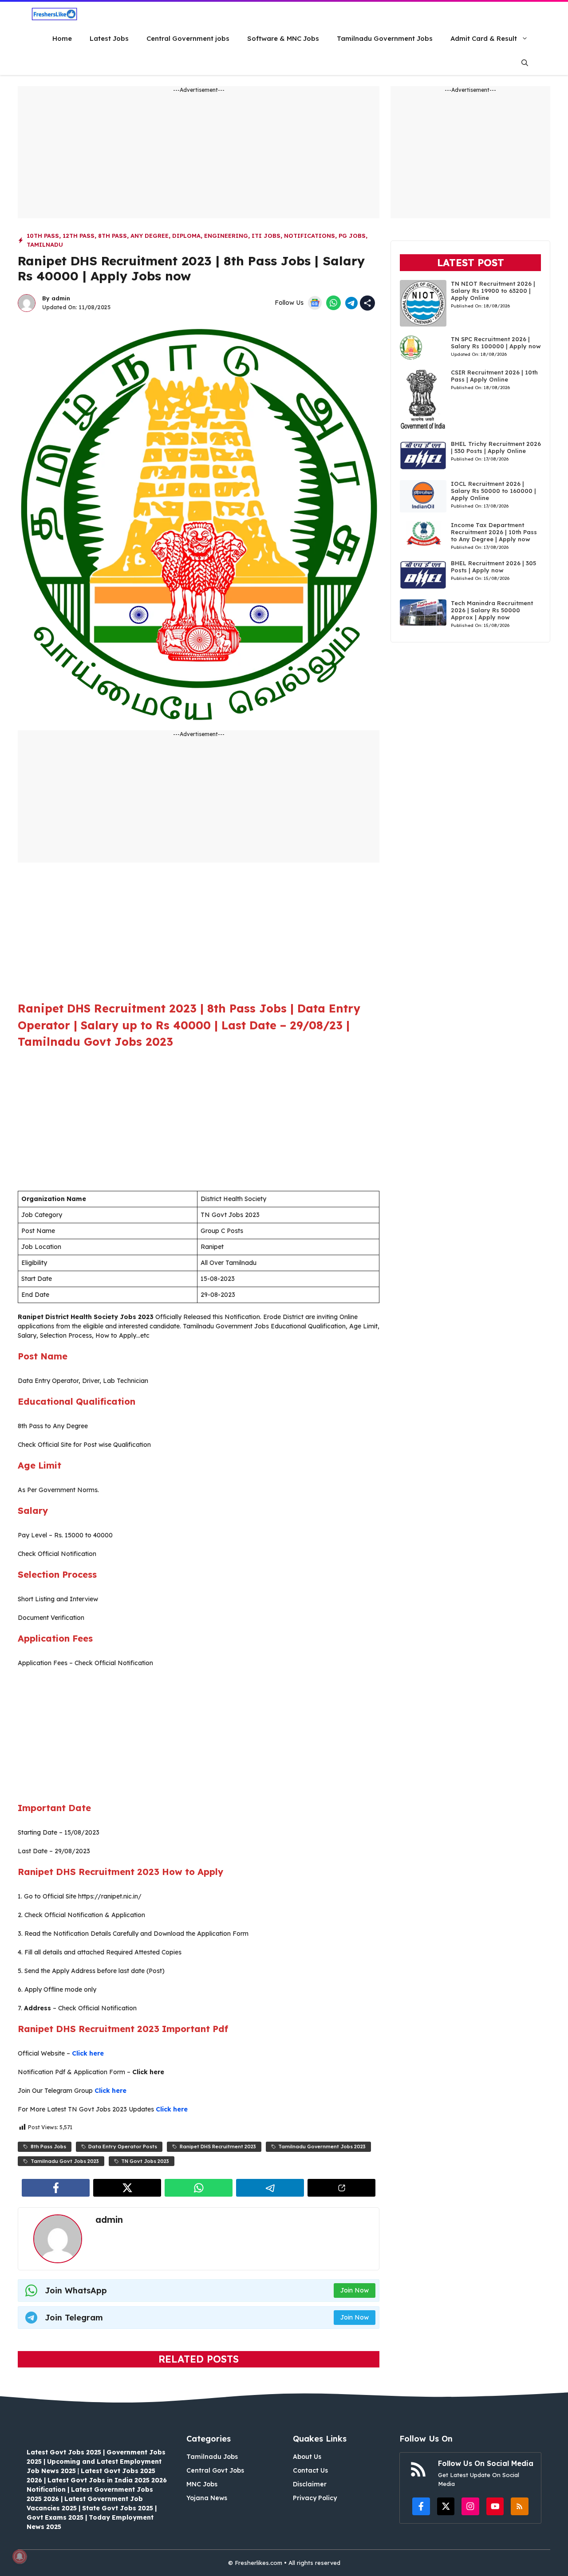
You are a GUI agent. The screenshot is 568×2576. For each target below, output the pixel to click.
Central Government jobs (188, 38)
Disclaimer (310, 2484)
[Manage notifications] (20, 2556)
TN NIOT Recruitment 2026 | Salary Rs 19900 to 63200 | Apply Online (493, 291)
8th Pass (112, 236)
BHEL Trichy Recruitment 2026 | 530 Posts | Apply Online (496, 447)
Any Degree (150, 236)
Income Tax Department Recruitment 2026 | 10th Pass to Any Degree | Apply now (494, 532)
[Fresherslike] (54, 14)
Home (62, 38)
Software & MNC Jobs (283, 38)
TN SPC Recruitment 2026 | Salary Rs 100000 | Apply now (496, 343)
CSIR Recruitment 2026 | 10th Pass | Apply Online (494, 376)
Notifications (310, 236)
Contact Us (310, 2470)
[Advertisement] (199, 156)
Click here (88, 2053)
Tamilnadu (45, 244)
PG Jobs (352, 236)
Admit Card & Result (484, 38)
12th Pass (79, 236)
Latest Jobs (109, 38)
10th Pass (43, 236)
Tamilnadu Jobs (212, 2457)
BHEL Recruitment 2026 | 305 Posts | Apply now (493, 567)
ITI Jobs (266, 236)
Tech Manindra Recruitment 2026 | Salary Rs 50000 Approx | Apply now (492, 610)
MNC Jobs (202, 2484)
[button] (525, 63)
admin (61, 298)
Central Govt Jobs (215, 2470)
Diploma (186, 236)
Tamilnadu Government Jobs (385, 38)
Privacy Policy (315, 2498)
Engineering (226, 236)
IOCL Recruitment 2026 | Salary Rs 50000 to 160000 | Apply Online (493, 491)
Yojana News (207, 2498)
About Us (307, 2457)
